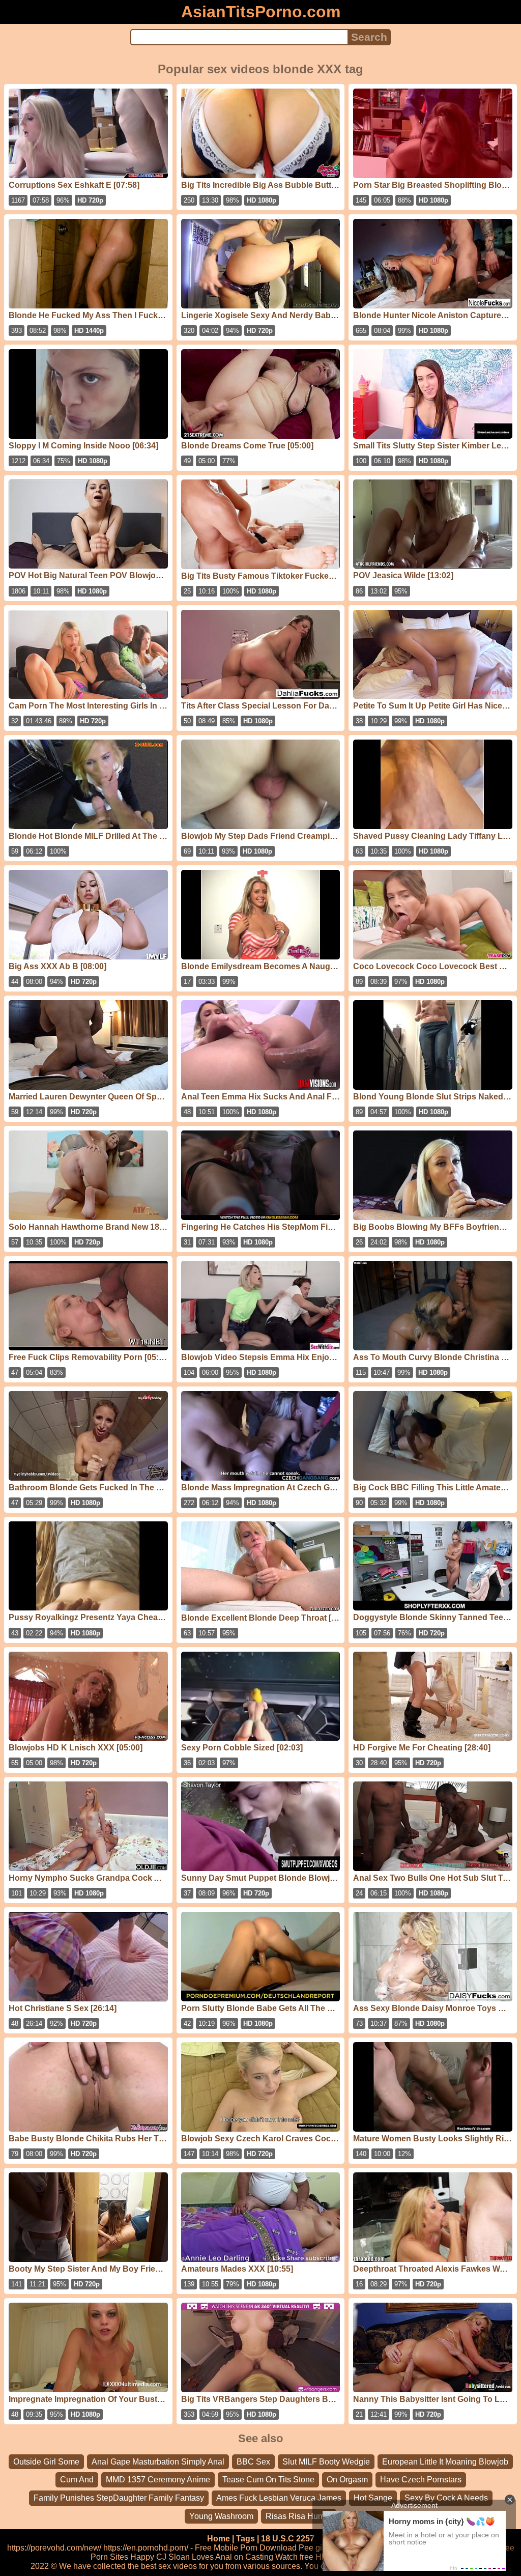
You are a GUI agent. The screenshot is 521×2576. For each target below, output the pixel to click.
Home (219, 2539)
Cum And (77, 2480)
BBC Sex (253, 2462)
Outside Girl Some (46, 2462)
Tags (245, 2539)
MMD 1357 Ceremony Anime (158, 2480)
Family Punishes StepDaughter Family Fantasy (119, 2498)
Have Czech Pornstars (421, 2480)
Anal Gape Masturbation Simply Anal (158, 2462)
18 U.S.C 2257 (288, 2539)
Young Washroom (221, 2516)
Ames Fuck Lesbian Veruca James (279, 2498)
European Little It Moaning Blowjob (445, 2462)
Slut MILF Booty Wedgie (326, 2462)
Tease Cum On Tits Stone (268, 2480)
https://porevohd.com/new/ (54, 2548)
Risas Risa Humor (299, 2516)
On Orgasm (347, 2480)
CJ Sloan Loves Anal (194, 2557)
